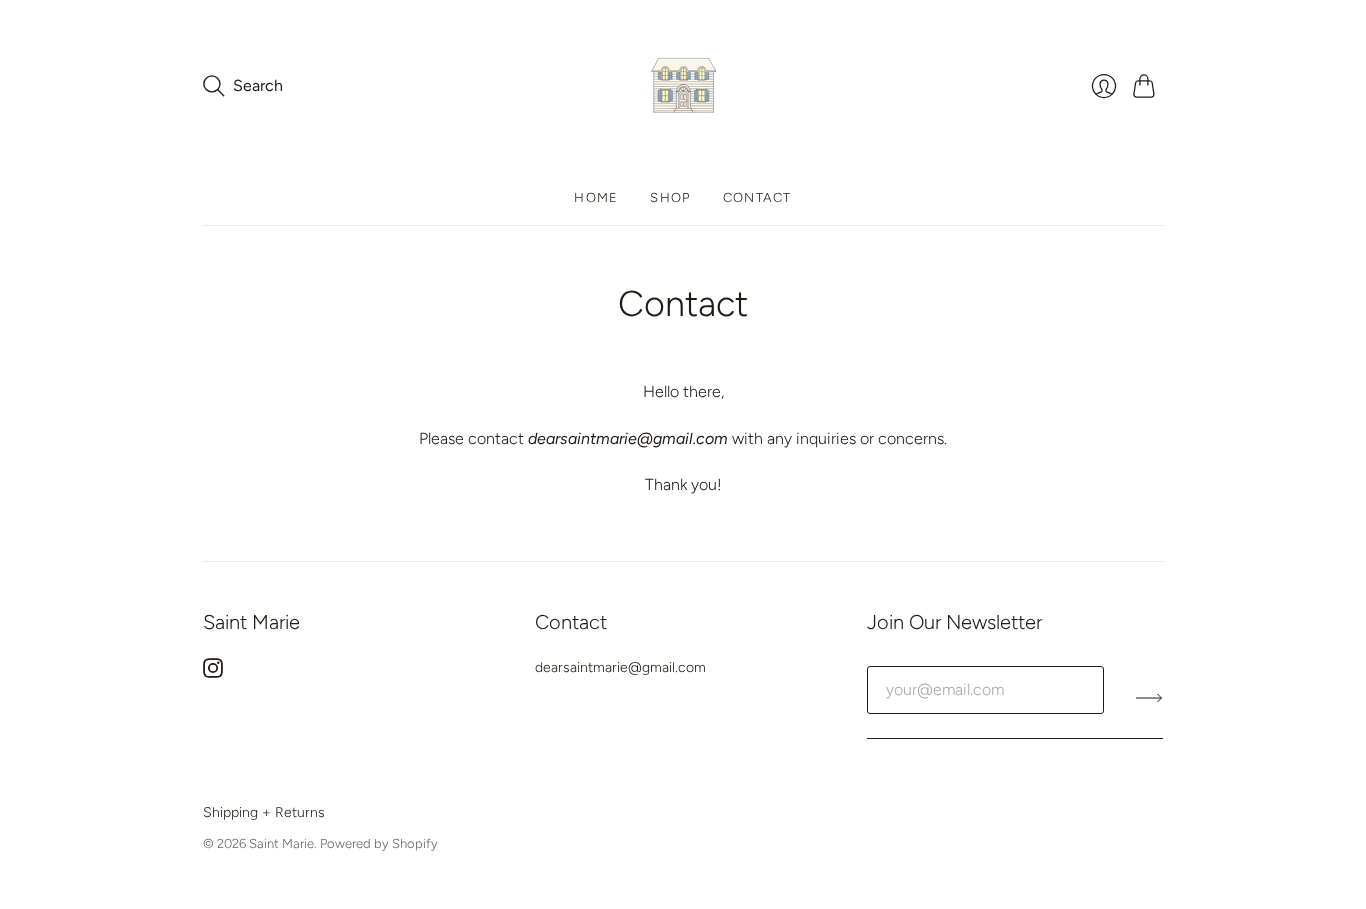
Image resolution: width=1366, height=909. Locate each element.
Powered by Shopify (379, 843)
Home (596, 197)
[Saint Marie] (683, 85)
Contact (757, 197)
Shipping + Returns (264, 812)
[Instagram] (213, 672)
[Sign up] (1149, 698)
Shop (670, 197)
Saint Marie (281, 843)
